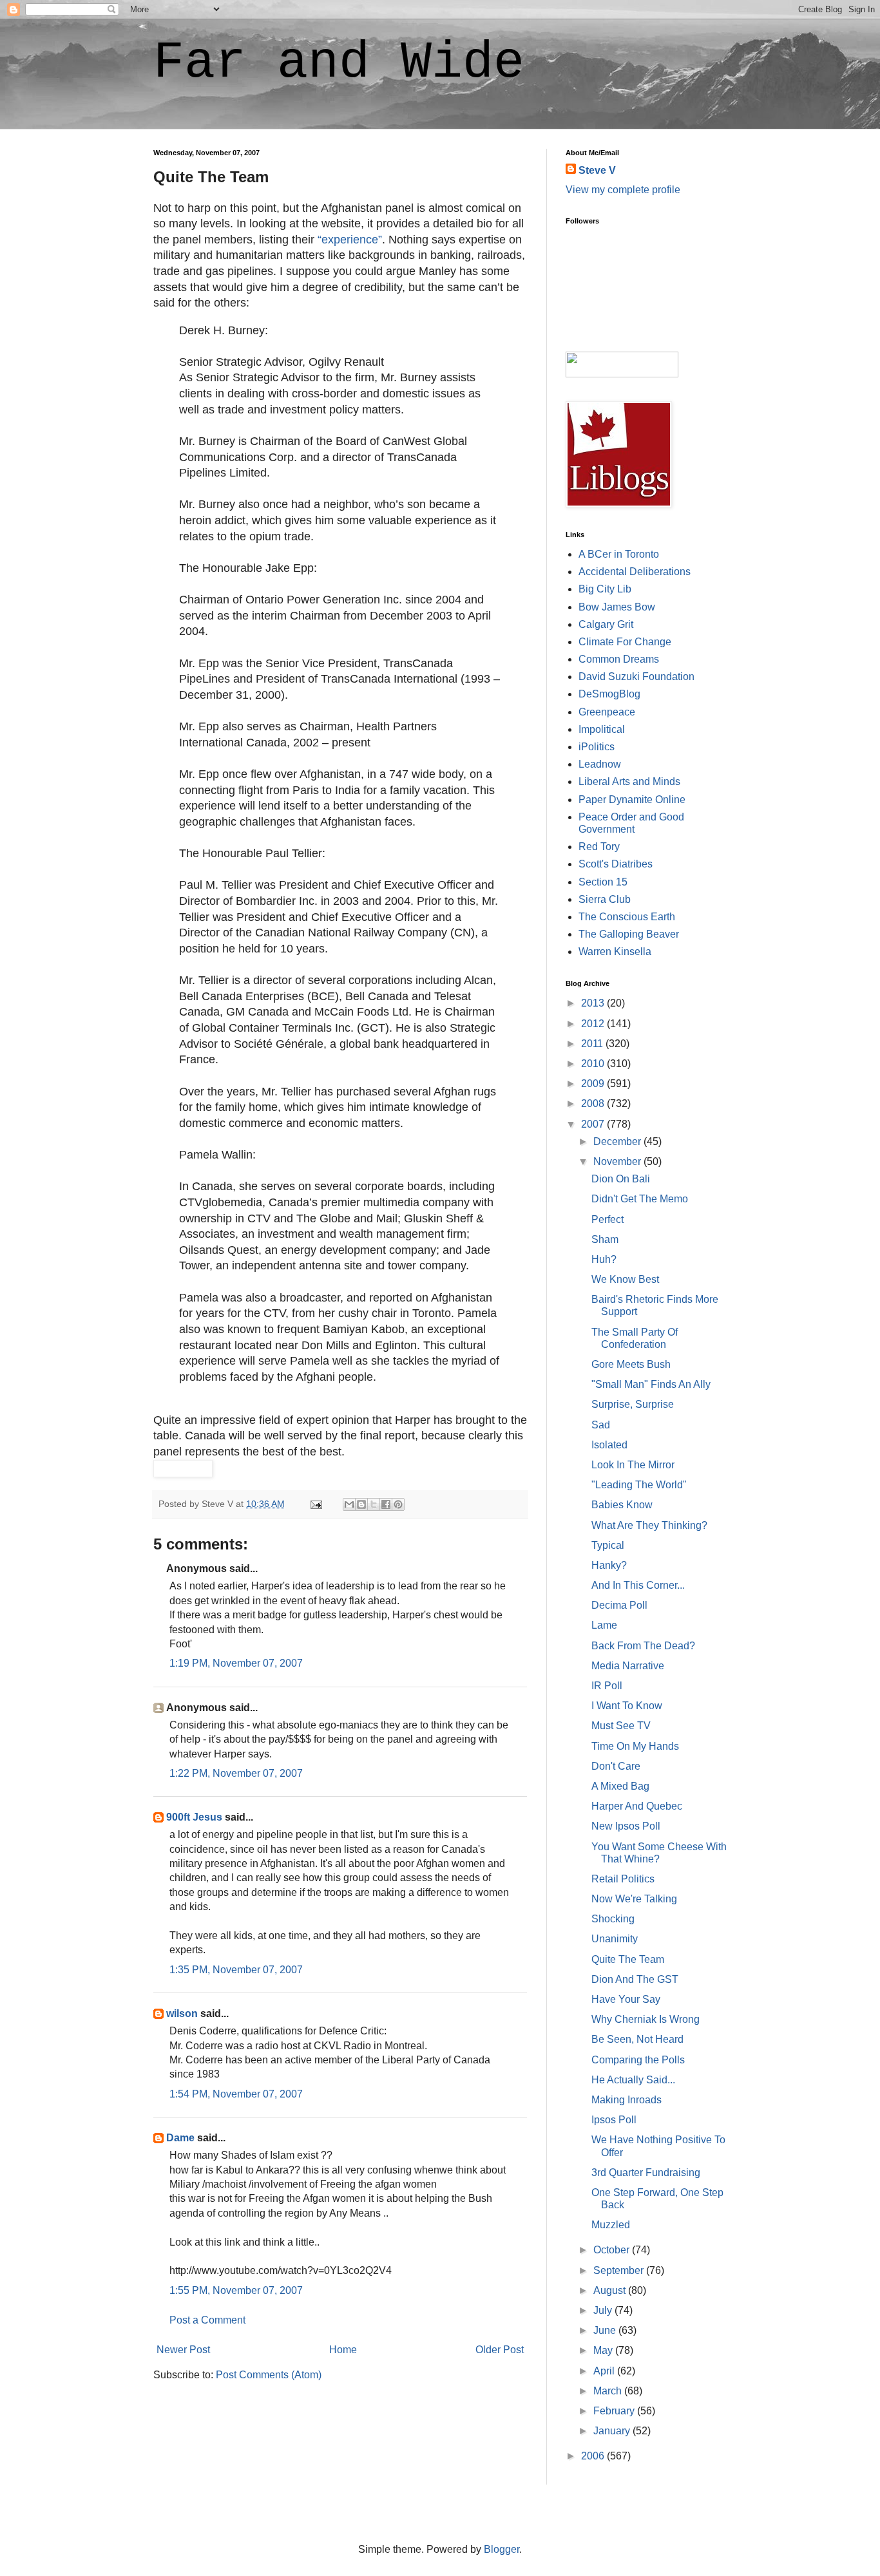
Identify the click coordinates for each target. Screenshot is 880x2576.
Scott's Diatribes (616, 864)
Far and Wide (339, 63)
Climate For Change (625, 642)
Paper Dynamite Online (632, 800)
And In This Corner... (638, 1585)
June (606, 2330)
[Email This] (349, 1504)
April (605, 2371)
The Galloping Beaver (629, 934)
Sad (601, 1425)
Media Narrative (628, 1666)
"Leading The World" (639, 1485)
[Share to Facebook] (386, 1504)
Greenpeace (607, 712)
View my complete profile (623, 190)
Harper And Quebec (637, 1806)
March (609, 2391)
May (604, 2350)
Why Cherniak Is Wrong (646, 2019)
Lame (604, 1625)
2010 (594, 1064)
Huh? (604, 1259)
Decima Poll (619, 1605)
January (613, 2431)
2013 (594, 1003)
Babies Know (622, 1505)
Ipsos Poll (614, 2120)
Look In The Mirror (633, 1465)
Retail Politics (623, 1879)
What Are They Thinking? (649, 1525)
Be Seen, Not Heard (637, 2039)
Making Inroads (627, 2100)
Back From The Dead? (643, 1646)
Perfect (607, 1219)
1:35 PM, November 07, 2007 (236, 1970)
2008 (594, 1103)
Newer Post (183, 2350)
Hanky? (609, 1565)
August (611, 2290)
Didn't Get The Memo (640, 1199)
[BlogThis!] (361, 1504)
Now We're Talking (634, 1899)
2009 (594, 1084)
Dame (180, 2138)
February (615, 2411)
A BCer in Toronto (619, 554)
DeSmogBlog (609, 694)
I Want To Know (627, 1706)
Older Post (500, 2350)
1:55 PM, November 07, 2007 (236, 2290)
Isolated (609, 1445)
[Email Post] (315, 1504)
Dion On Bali (621, 1179)
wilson (182, 2013)
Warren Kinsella (615, 952)
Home (343, 2350)
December (618, 1141)
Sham (605, 1239)
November (618, 1161)
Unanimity (615, 1939)
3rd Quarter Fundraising (646, 2173)
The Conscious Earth (627, 917)
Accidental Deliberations (635, 572)
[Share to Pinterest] (398, 1504)
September (620, 2270)
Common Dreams (619, 659)
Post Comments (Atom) (269, 2375)
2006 (594, 2456)
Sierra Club (605, 899)
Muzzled (611, 2225)
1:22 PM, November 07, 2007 (236, 1773)
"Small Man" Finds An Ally (651, 1384)
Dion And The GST (635, 1979)
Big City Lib (605, 589)
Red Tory (599, 847)
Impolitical (602, 729)
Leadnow (600, 764)
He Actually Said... (633, 2080)
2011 (593, 1044)
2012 (594, 1024)
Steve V (597, 170)
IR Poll (607, 1686)
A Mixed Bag (620, 1786)
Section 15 (603, 882)
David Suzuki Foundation (636, 677)
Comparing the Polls (638, 2060)
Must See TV (621, 1726)
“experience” (350, 240)
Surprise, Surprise (633, 1404)
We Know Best (625, 1279)
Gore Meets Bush (631, 1364)
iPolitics (597, 747)
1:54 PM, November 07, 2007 (236, 2094)
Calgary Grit (606, 624)
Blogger (502, 2549)
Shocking (613, 1919)
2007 (594, 1124)
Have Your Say (626, 1999)
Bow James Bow (617, 607)
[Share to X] (374, 1504)
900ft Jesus (194, 1817)
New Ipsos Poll (626, 1826)
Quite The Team (628, 1959)
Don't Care (616, 1766)
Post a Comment (207, 2320)
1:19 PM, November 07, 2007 (236, 1663)
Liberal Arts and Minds (629, 781)
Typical (608, 1545)
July (604, 2310)
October (613, 2250)
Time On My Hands (635, 1746)
